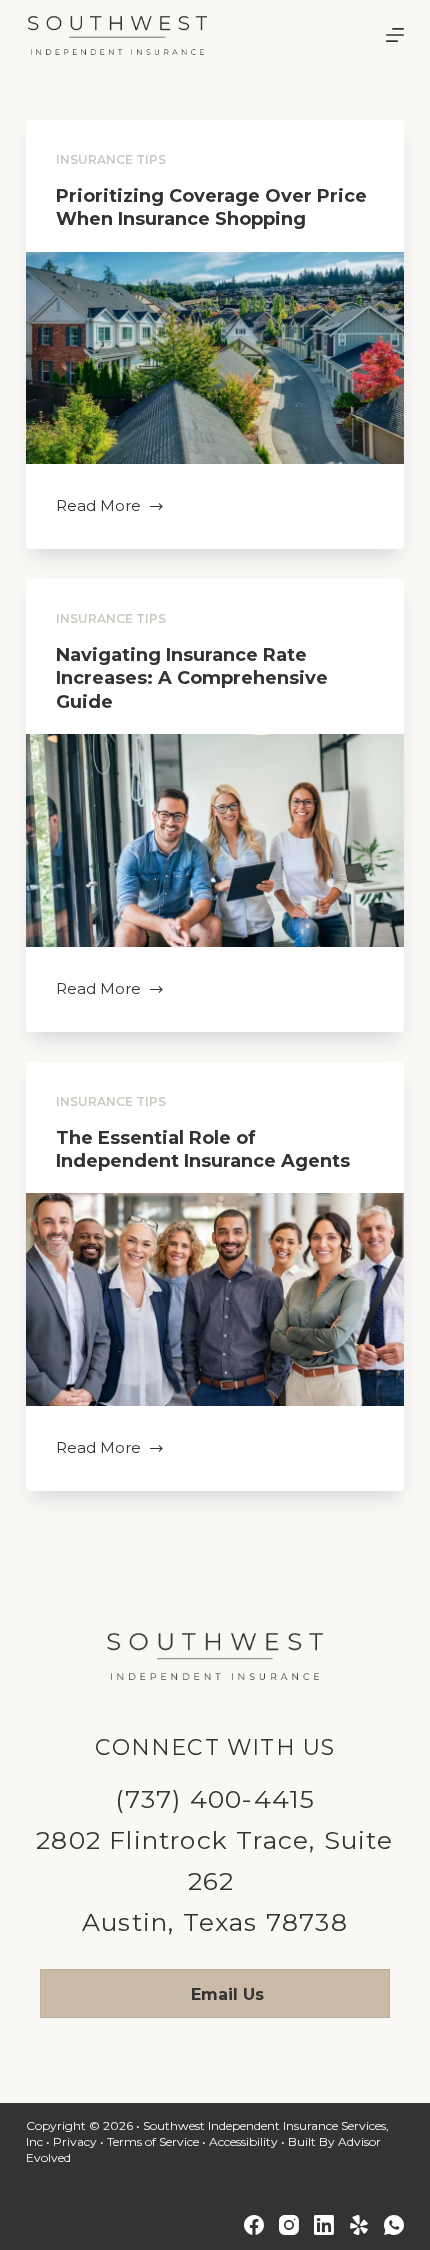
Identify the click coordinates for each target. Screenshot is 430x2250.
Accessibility (243, 2141)
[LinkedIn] (324, 2225)
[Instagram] (289, 2225)
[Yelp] (359, 2225)
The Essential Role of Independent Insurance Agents (203, 1149)
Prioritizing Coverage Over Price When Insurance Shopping (211, 207)
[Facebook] (254, 2225)
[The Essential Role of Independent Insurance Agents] (215, 1299)
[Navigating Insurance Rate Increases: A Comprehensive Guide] (215, 840)
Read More (98, 507)
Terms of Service (153, 2141)
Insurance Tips (111, 159)
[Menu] (395, 35)
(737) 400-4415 (215, 1799)
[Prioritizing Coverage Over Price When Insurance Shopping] (215, 358)
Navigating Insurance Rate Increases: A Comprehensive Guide (192, 678)
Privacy (75, 2141)
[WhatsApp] (394, 2225)
